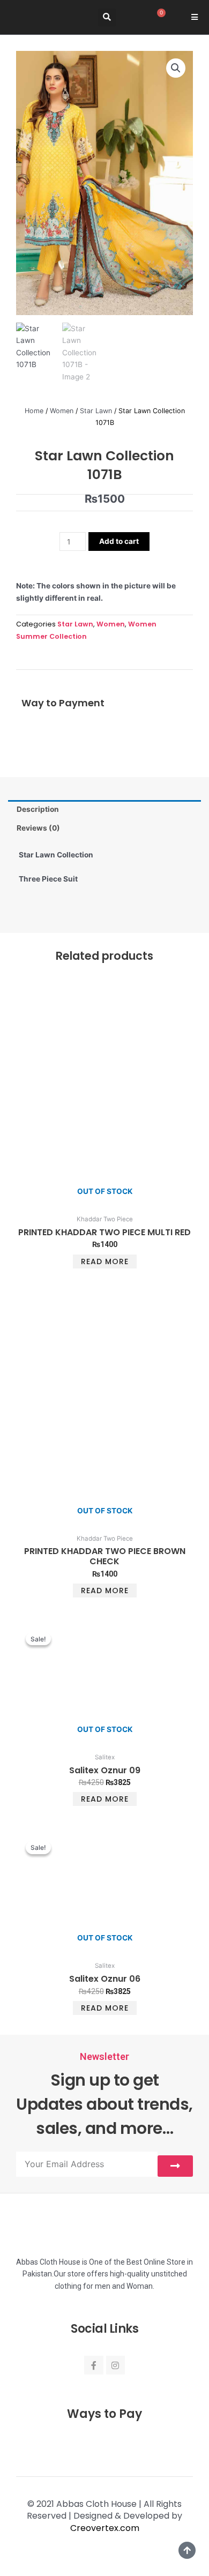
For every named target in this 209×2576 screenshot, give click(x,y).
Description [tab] (38, 809)
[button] (107, 17)
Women (62, 411)
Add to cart (119, 541)
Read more (105, 1261)
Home (34, 411)
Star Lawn (96, 411)
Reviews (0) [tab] (38, 828)
